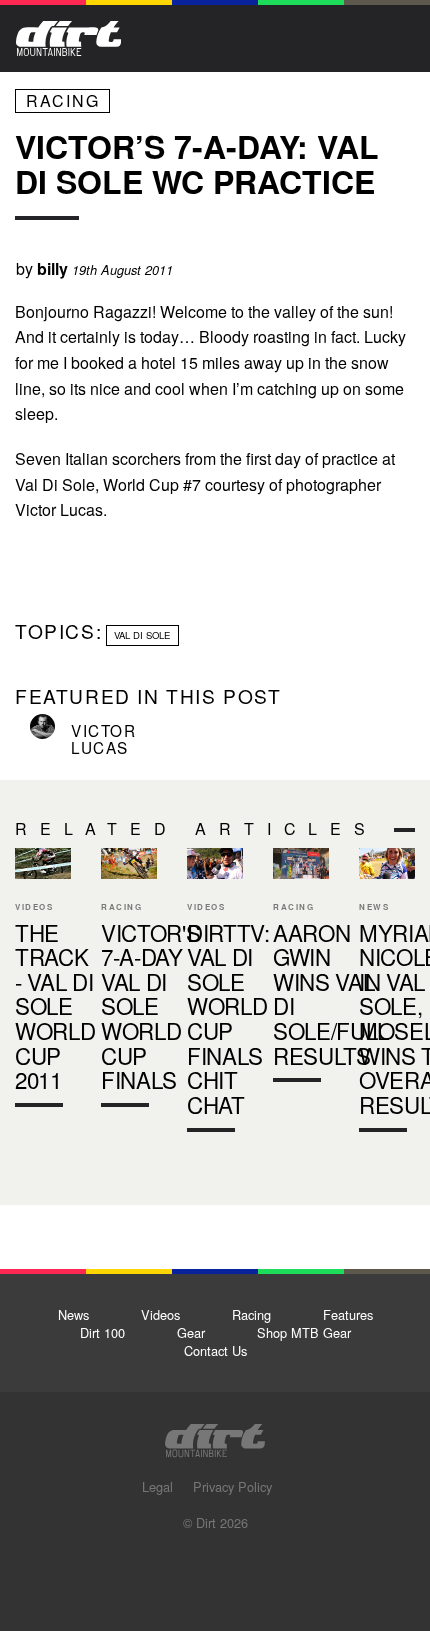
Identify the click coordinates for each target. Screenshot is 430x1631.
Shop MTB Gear (304, 1332)
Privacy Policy (232, 1486)
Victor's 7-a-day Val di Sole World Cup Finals (129, 982)
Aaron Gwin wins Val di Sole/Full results (331, 994)
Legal (157, 1486)
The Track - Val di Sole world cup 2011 (43, 982)
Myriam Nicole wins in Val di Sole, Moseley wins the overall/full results (387, 994)
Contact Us (215, 1350)
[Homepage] (215, 1434)
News (73, 1314)
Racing (63, 100)
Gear (191, 1332)
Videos (160, 1314)
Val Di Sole (142, 635)
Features (348, 1314)
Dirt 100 (102, 1332)
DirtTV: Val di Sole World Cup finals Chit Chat (215, 994)
